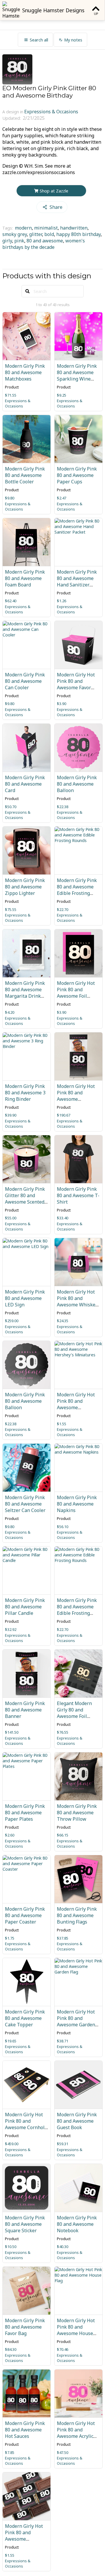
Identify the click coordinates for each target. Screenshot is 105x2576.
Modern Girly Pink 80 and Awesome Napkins (77, 1504)
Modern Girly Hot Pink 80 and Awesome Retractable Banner (78, 1096)
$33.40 (63, 1218)
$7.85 (10, 2452)
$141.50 (12, 1732)
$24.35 (63, 1321)
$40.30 (63, 2247)
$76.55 (63, 1732)
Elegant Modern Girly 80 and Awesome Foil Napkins (74, 1713)
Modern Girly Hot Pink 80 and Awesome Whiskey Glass (77, 1301)
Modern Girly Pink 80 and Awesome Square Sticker (25, 2224)
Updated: (12, 118)
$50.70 (11, 807)
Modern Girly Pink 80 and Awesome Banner (25, 1710)
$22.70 (63, 909)
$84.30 (11, 2349)
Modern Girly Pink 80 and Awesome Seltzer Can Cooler (25, 1504)
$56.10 (63, 1527)
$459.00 (12, 2144)
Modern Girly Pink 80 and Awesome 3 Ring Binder (25, 1093)
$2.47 (62, 498)
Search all (39, 40)
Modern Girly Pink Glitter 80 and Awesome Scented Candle (25, 1199)
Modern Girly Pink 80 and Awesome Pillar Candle (25, 1607)
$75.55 (11, 909)
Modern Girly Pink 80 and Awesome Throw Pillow (77, 1813)
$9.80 (10, 498)
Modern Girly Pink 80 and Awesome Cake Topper (25, 2018)
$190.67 (64, 1115)
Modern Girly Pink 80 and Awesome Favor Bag (25, 2327)
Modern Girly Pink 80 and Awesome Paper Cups (77, 475)
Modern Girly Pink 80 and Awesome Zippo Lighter (25, 887)
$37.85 (63, 1938)
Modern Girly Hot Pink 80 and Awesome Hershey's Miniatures (76, 1407)
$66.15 (63, 1835)
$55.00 (11, 1218)
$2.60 (10, 1835)
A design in (13, 112)
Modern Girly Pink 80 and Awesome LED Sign (25, 1298)
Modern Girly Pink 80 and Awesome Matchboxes (25, 372)
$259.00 (12, 1321)
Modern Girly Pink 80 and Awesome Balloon (77, 784)
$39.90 (11, 1115)
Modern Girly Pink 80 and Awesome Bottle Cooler (25, 475)
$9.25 (62, 395)
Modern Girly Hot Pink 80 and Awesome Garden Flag (76, 2021)
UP (96, 14)
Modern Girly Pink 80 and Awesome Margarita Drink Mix (25, 993)
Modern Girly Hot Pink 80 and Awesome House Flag (76, 2330)
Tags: (8, 228)
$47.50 (63, 2452)
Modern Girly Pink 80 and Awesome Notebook (77, 2224)
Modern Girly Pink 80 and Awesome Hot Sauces (25, 2430)
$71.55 (11, 395)
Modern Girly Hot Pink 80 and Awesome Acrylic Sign (76, 2433)
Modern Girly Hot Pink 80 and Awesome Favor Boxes (76, 684)
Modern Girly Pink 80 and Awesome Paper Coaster (25, 1915)
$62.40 (11, 601)
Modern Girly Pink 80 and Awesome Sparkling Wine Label (77, 376)
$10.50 (11, 2247)
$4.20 (10, 1012)
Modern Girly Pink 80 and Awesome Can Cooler (25, 681)
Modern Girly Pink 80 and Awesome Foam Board (25, 578)
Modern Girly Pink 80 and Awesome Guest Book (77, 2121)
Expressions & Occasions (51, 112)
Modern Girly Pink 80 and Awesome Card (25, 784)
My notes (73, 40)
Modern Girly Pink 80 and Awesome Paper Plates (25, 1813)
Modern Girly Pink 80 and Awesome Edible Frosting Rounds (77, 890)
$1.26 (62, 601)
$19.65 (11, 2041)
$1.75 (10, 1938)
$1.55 (62, 1424)
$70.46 (63, 2349)
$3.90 (62, 704)
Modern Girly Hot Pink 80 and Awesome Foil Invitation (76, 993)
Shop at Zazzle (54, 191)
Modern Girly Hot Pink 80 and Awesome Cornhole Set (26, 2124)
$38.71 (63, 2041)
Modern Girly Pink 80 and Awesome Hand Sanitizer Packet (77, 581)
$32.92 (11, 1629)
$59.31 (63, 2144)
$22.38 (63, 807)
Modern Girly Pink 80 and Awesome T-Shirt (78, 1195)
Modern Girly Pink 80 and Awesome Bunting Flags (77, 1915)
